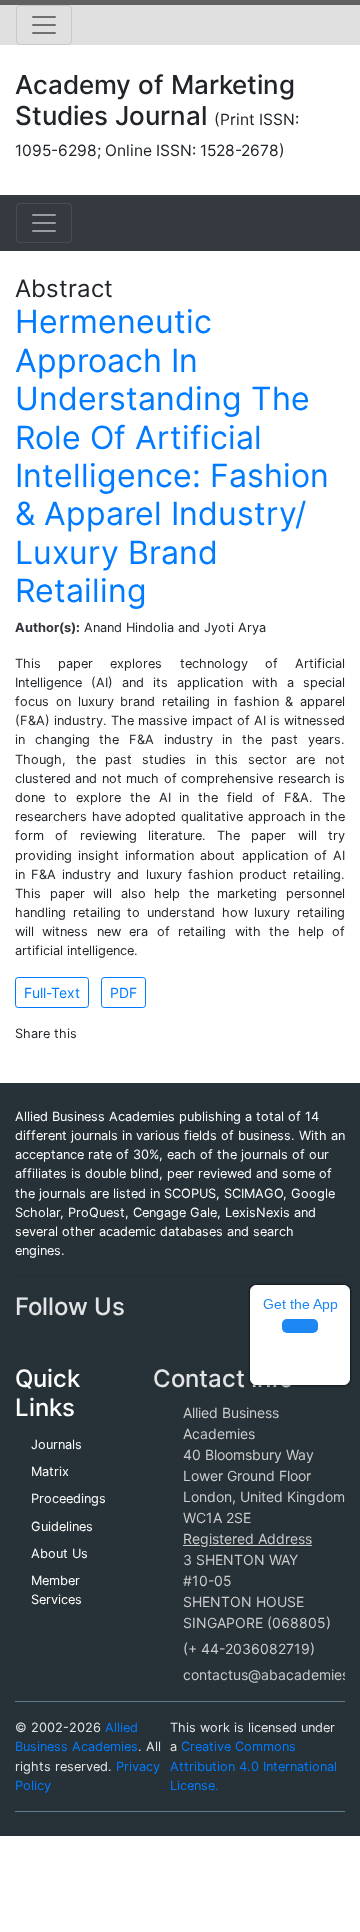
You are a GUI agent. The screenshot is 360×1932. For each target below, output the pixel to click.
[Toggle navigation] (44, 25)
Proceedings (68, 1498)
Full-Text (52, 992)
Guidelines (62, 1526)
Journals (56, 1444)
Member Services (56, 1590)
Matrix (50, 1471)
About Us (59, 1553)
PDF (123, 992)
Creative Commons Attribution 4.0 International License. (253, 1765)
